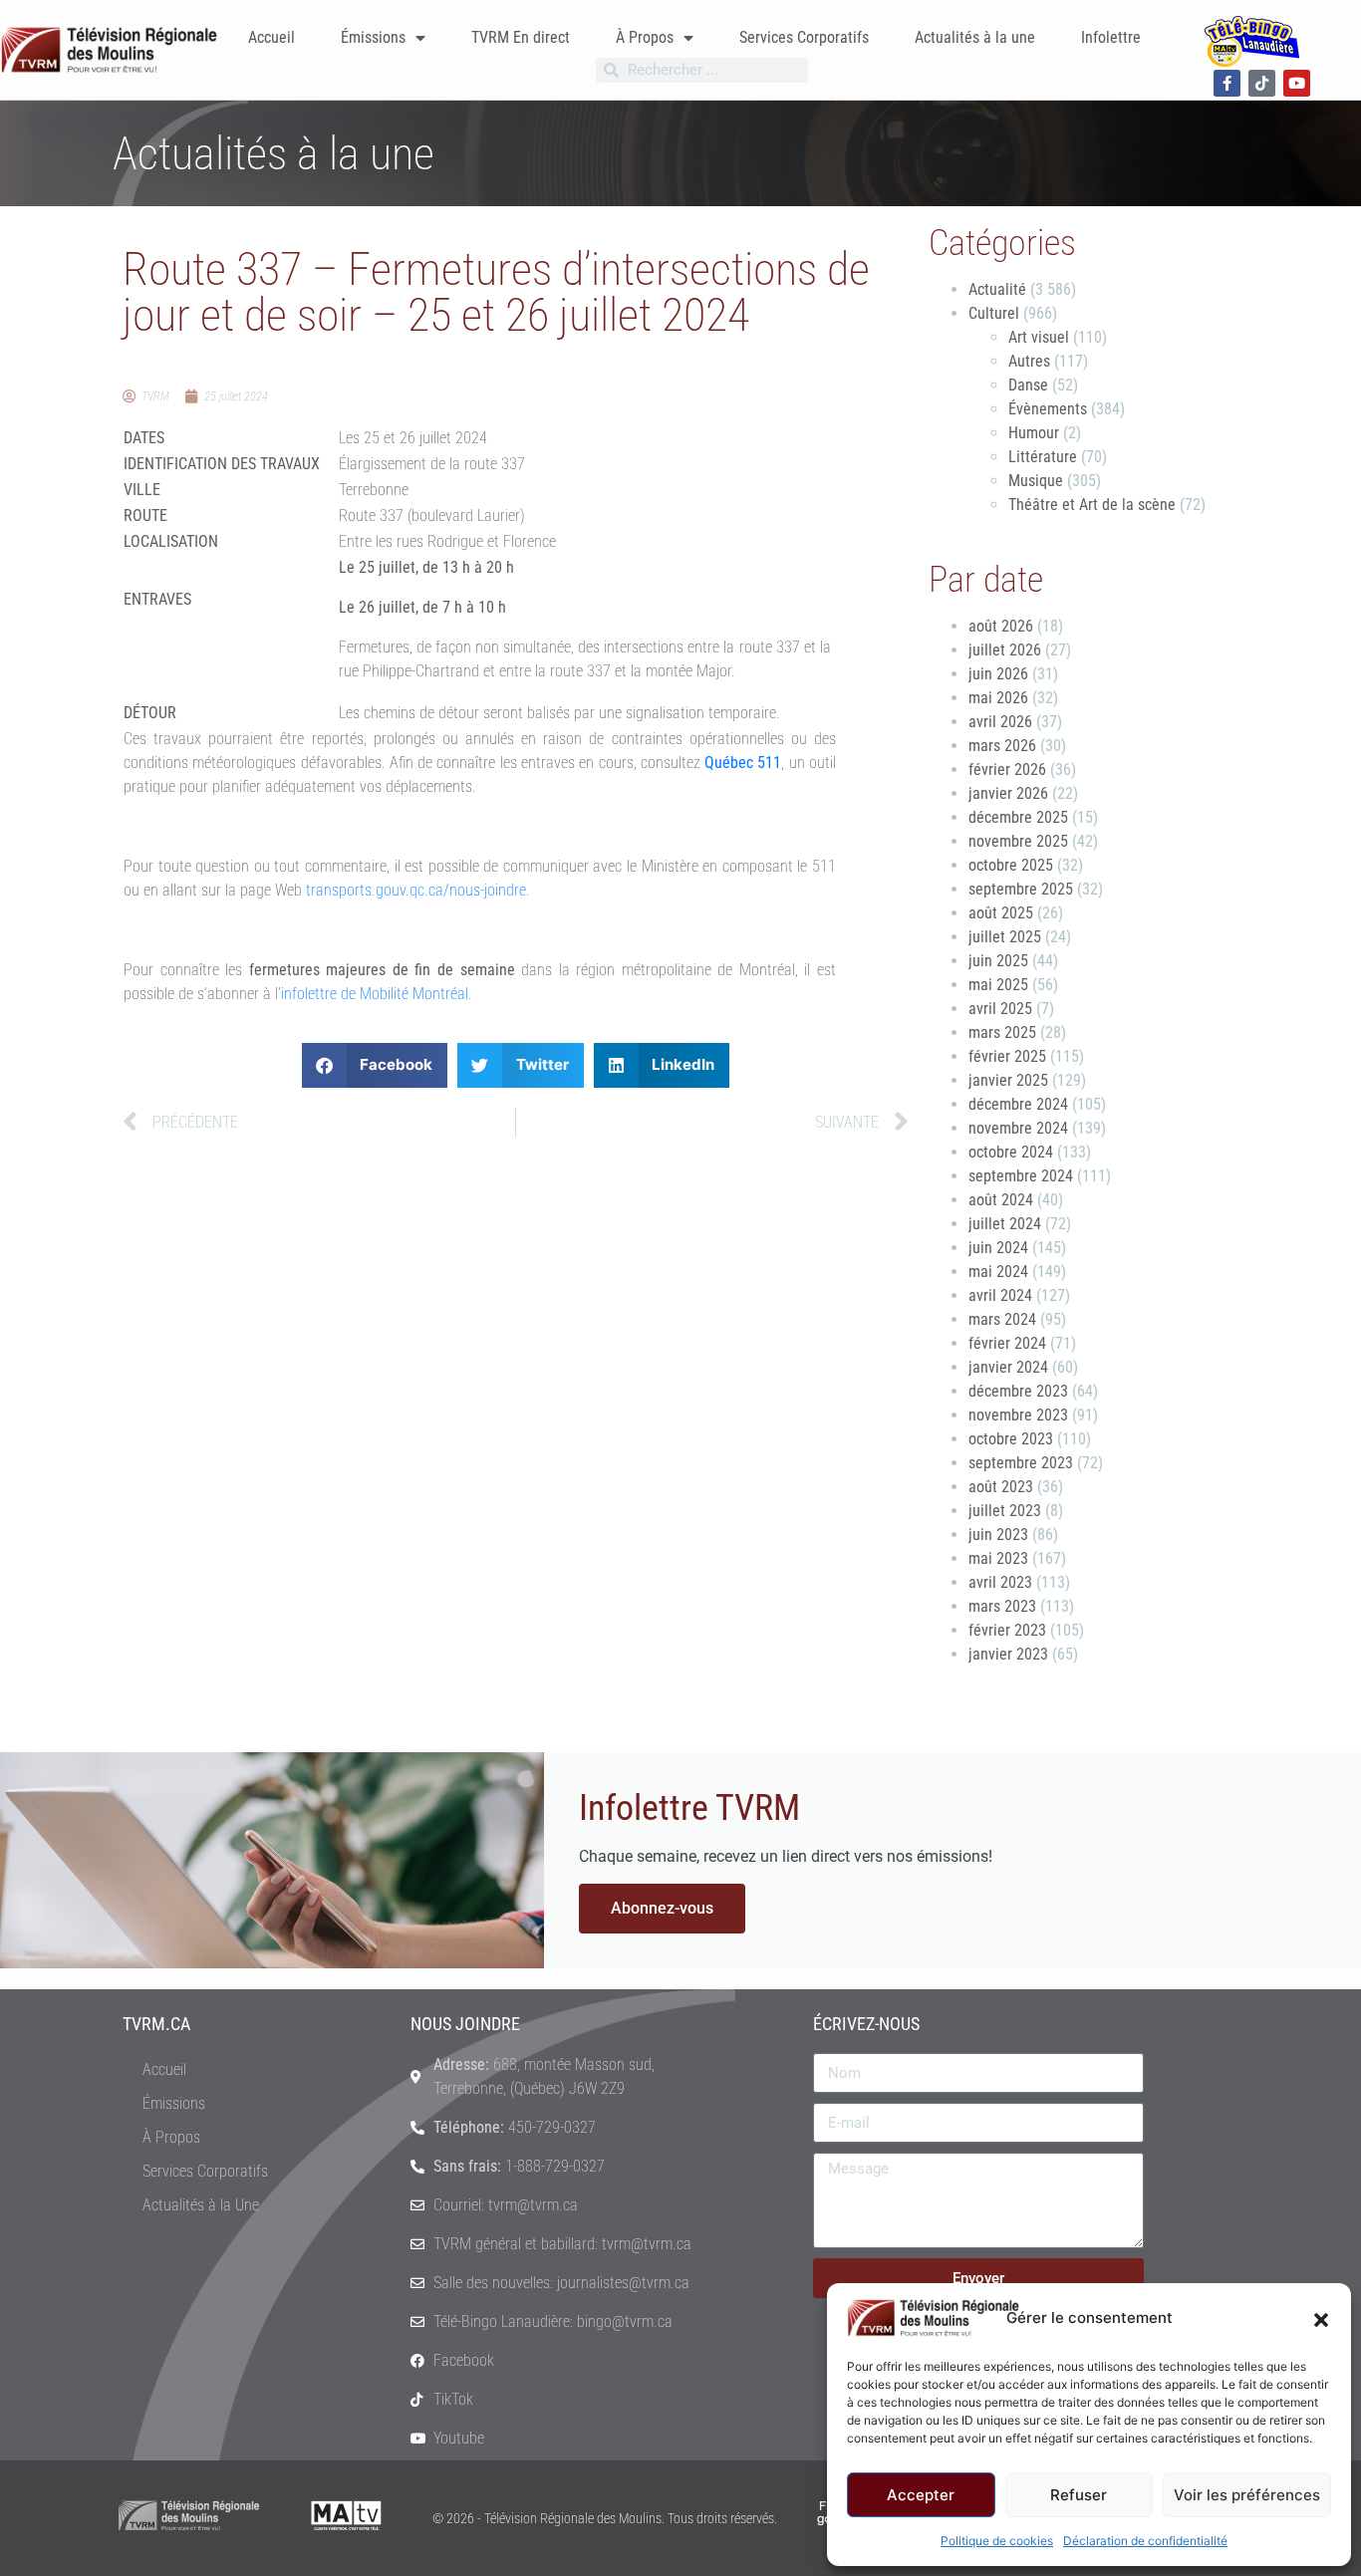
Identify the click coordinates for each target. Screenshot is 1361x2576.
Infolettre (1111, 37)
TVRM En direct (521, 37)
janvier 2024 (1008, 1367)
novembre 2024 (1018, 1128)
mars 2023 (1002, 1606)
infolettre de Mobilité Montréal (375, 994)
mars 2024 (1002, 1319)
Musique (1036, 481)
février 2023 (1007, 1630)
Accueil (272, 37)
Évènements (1048, 409)
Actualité (997, 289)
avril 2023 (1000, 1582)
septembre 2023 (1021, 1463)
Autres (1029, 361)
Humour (1034, 433)
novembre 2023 (1018, 1415)
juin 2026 (998, 674)
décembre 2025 (1018, 817)
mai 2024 (998, 1272)
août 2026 (1001, 626)
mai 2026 (998, 698)
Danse (1028, 385)
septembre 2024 (1021, 1176)
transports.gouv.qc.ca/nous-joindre (416, 890)
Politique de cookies (997, 2541)
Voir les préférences (1247, 2495)
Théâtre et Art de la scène (1092, 505)
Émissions (373, 37)
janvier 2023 (1008, 1654)
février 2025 (1007, 1056)
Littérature (1043, 457)
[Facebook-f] (1227, 83)
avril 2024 (1000, 1295)
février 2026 (1007, 770)
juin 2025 (998, 961)
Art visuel (1039, 337)
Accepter (921, 2495)
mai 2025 (998, 985)
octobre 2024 (1011, 1152)
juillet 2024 (1005, 1224)
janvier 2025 (1008, 1080)
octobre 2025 (1011, 865)
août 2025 (1001, 913)
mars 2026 (1002, 746)
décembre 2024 (1018, 1104)
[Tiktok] (1262, 83)
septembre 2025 (1021, 889)
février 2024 (1007, 1343)
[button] (1321, 2318)
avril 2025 (1000, 1009)
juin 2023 (998, 1535)
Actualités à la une (975, 37)
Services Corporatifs (804, 37)
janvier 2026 (1008, 793)
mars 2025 (1002, 1032)
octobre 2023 (1011, 1439)
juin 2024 (998, 1248)
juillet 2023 (1005, 1511)
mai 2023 (998, 1558)
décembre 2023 (1018, 1391)
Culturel (994, 313)
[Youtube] (1297, 83)
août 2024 (1001, 1200)
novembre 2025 (1018, 841)
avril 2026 (1000, 722)
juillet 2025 (1005, 937)
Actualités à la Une (201, 2205)
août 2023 (1001, 1487)
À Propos (645, 37)
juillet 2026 (1005, 650)
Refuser (1079, 2495)
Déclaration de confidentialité (1145, 2541)
